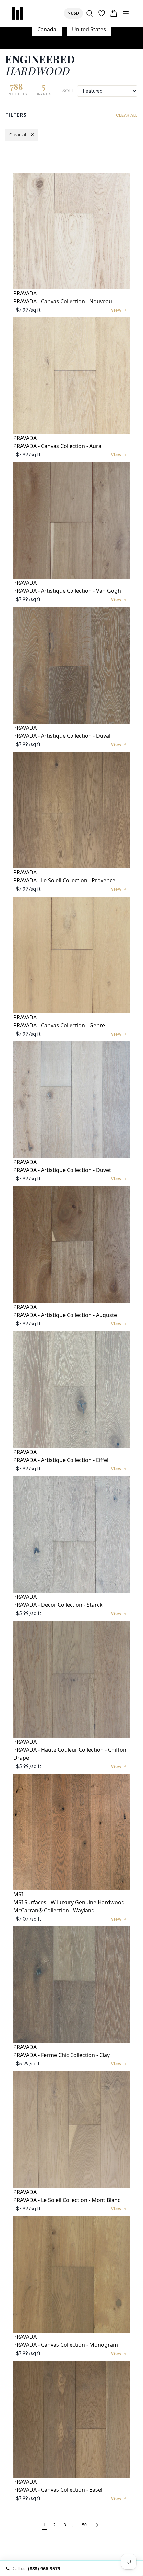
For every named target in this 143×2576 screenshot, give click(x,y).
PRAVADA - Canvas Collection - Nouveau (63, 301)
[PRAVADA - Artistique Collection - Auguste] (71, 1244)
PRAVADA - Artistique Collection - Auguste (65, 1315)
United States (89, 29)
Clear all (22, 135)
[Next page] (97, 2525)
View (116, 310)
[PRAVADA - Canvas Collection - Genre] (71, 955)
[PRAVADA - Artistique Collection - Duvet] (71, 1100)
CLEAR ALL (127, 115)
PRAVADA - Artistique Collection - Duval (62, 736)
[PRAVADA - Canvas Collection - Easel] (71, 2419)
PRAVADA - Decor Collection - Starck (58, 1605)
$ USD (75, 13)
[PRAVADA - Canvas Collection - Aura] (71, 376)
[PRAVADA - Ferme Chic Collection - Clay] (71, 1985)
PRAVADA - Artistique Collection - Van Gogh (67, 591)
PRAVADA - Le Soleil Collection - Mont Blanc (67, 2200)
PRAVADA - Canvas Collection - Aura (57, 446)
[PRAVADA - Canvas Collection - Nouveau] (71, 231)
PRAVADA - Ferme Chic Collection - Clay (62, 2055)
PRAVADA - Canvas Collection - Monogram (66, 2345)
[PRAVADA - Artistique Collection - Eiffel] (71, 1390)
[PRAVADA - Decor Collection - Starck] (71, 1534)
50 (84, 2525)
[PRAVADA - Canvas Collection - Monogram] (71, 2274)
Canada (47, 29)
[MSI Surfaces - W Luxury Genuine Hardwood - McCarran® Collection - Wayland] (71, 1832)
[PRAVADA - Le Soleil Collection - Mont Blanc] (71, 2130)
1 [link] (44, 2525)
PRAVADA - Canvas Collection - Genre (59, 1025)
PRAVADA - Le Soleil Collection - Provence (64, 880)
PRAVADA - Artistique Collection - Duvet (62, 1170)
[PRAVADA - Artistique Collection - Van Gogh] (71, 520)
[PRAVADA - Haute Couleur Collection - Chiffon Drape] (71, 1679)
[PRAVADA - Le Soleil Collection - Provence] (71, 810)
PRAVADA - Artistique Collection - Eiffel (61, 1460)
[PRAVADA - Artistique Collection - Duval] (71, 665)
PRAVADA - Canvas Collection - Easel (58, 2490)
